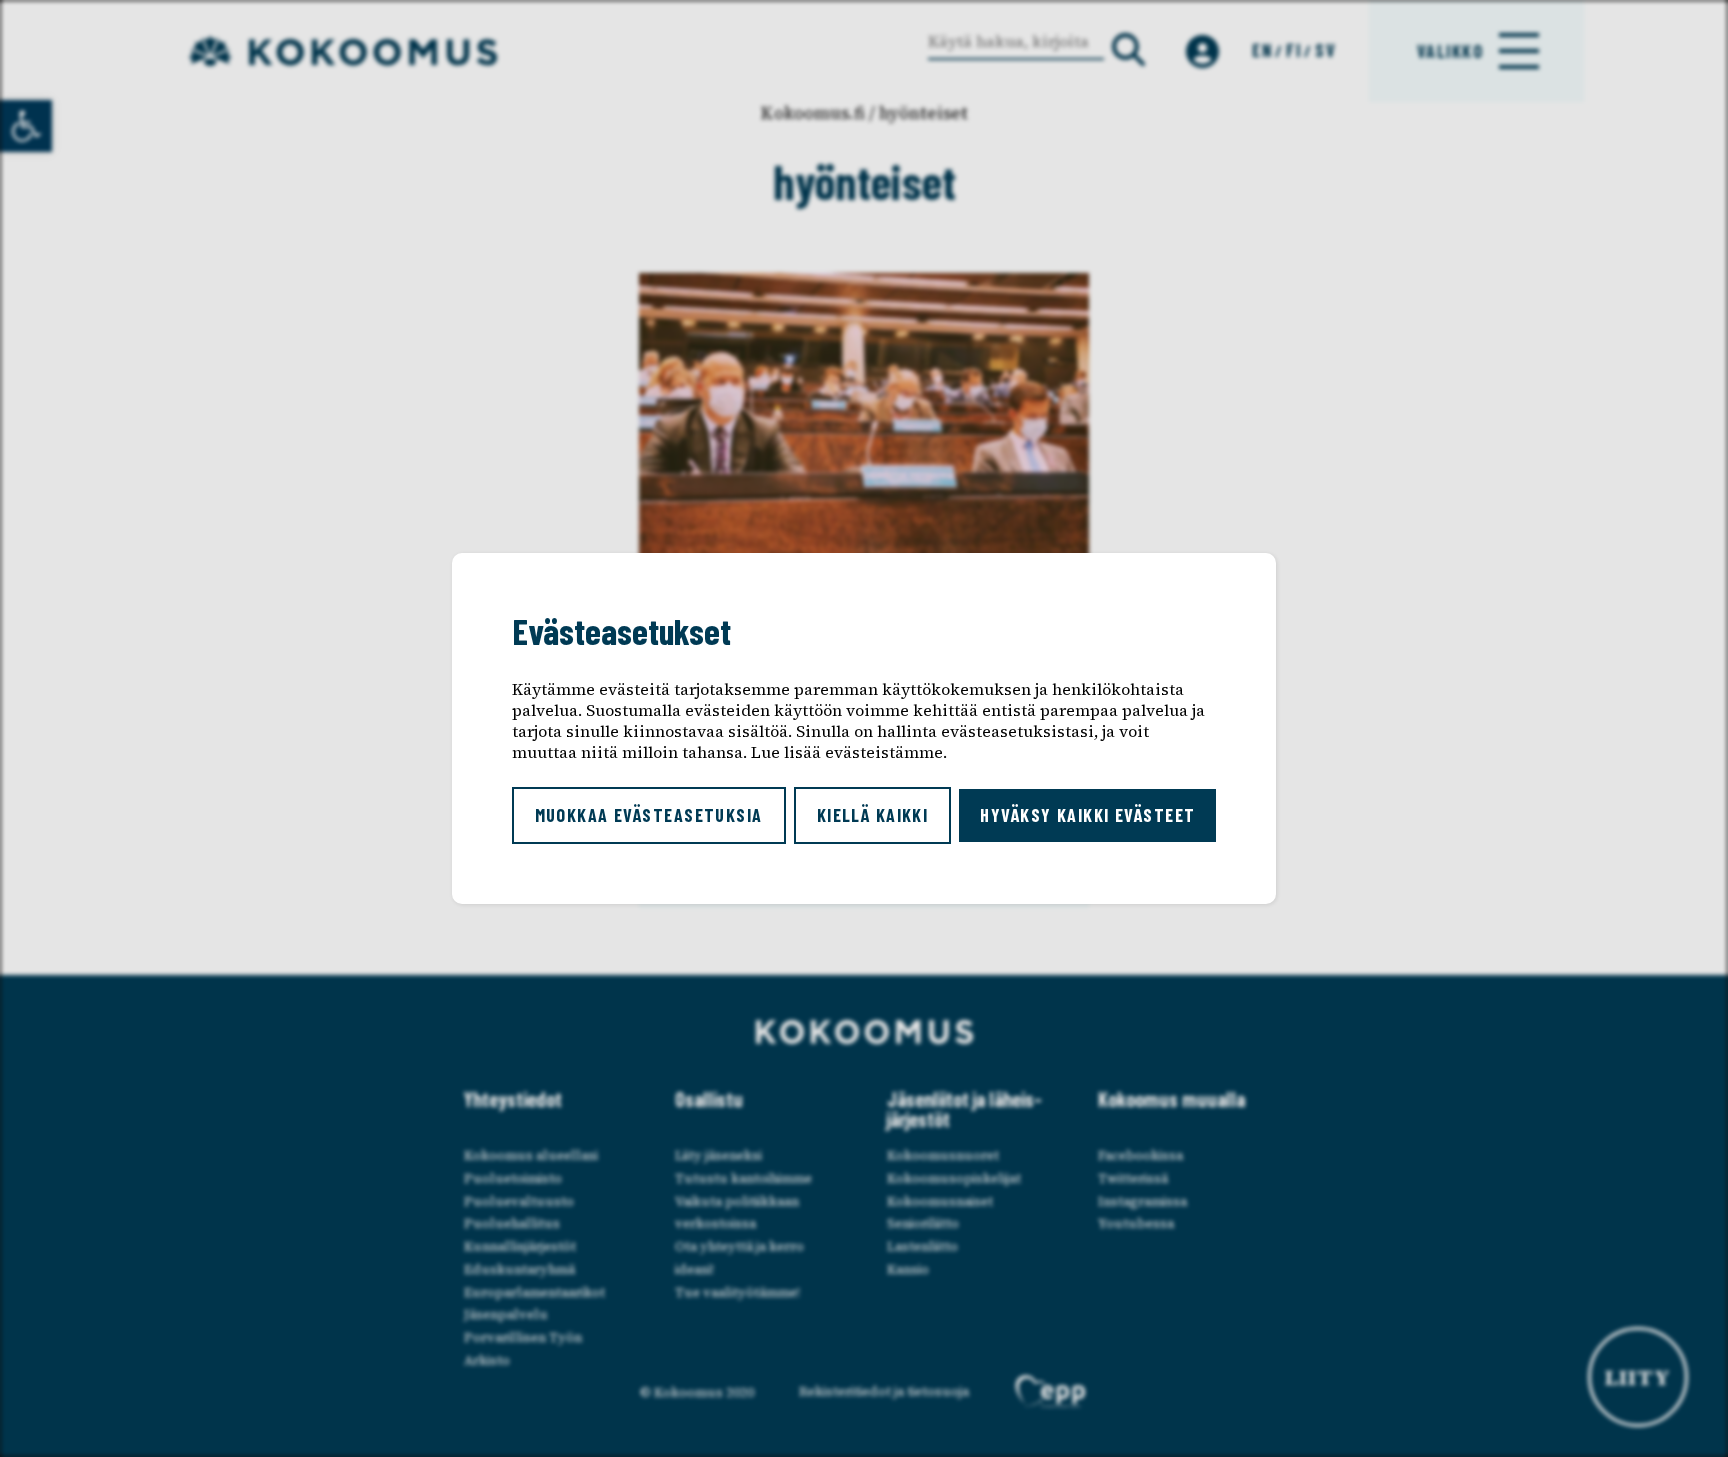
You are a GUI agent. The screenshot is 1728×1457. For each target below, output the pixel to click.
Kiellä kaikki (873, 815)
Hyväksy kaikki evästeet (1087, 815)
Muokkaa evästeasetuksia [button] (649, 815)
